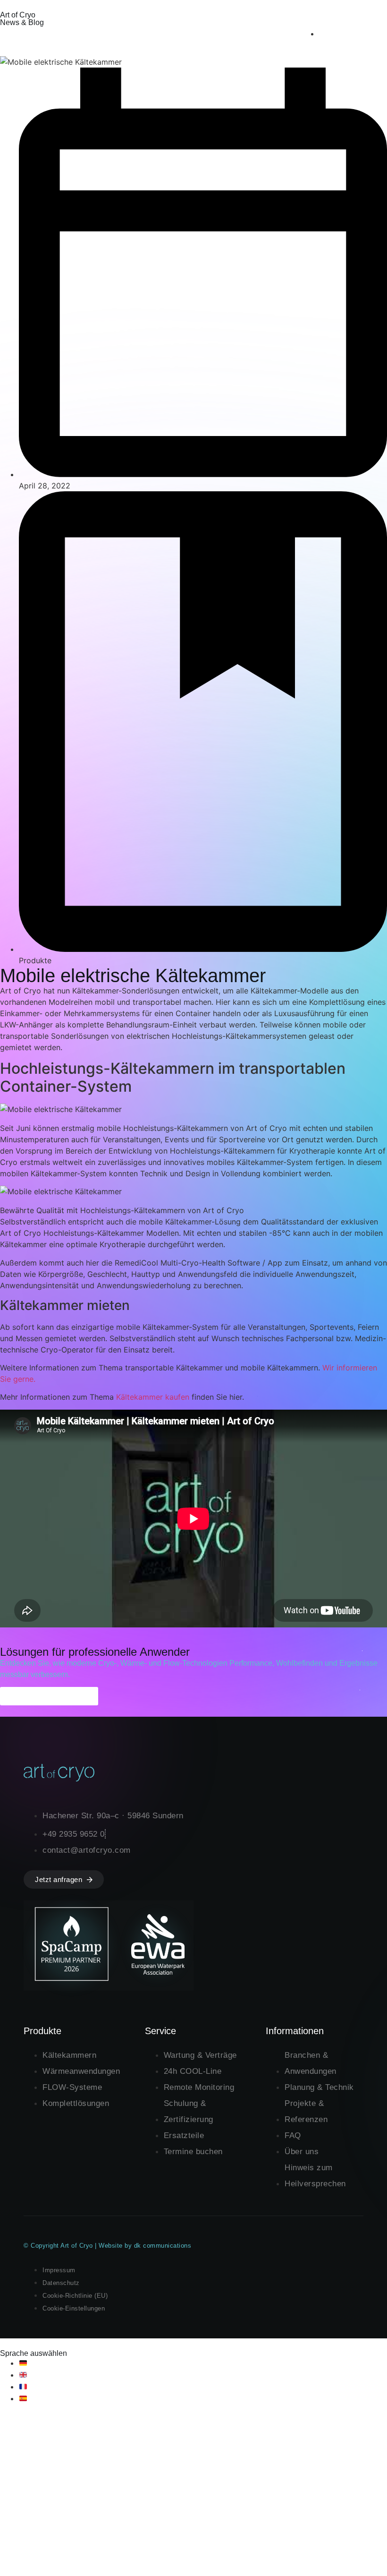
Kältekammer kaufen (153, 1397)
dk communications (163, 2246)
